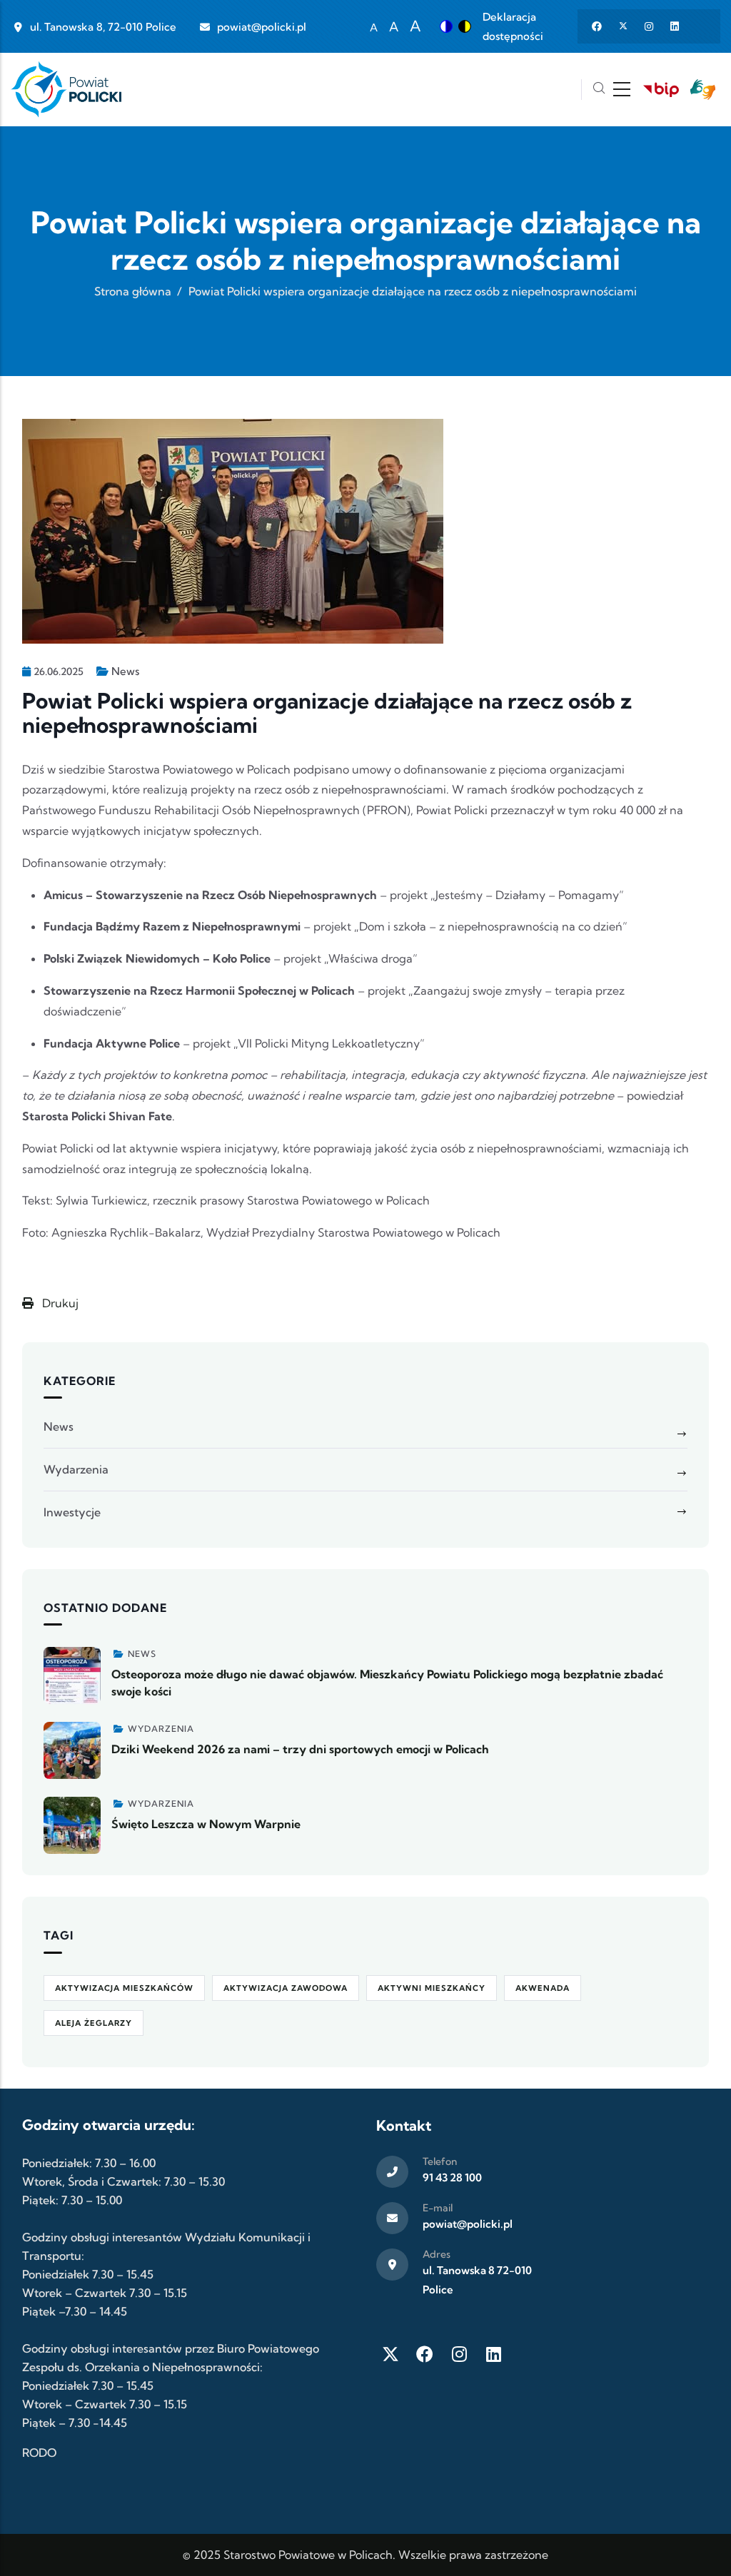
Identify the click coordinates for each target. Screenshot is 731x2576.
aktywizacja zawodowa (286, 1988)
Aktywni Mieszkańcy (432, 1988)
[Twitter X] (390, 2354)
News (125, 671)
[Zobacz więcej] (72, 1675)
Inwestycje (72, 1512)
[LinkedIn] (493, 2354)
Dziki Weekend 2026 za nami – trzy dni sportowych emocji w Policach (300, 1749)
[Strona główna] (66, 90)
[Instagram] (459, 2354)
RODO (39, 2453)
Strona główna (133, 291)
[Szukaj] (599, 90)
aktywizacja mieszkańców (124, 1988)
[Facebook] (425, 2354)
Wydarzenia (76, 1469)
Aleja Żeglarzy (94, 2023)
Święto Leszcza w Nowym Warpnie (206, 1824)
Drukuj (59, 1303)
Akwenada (543, 1988)
